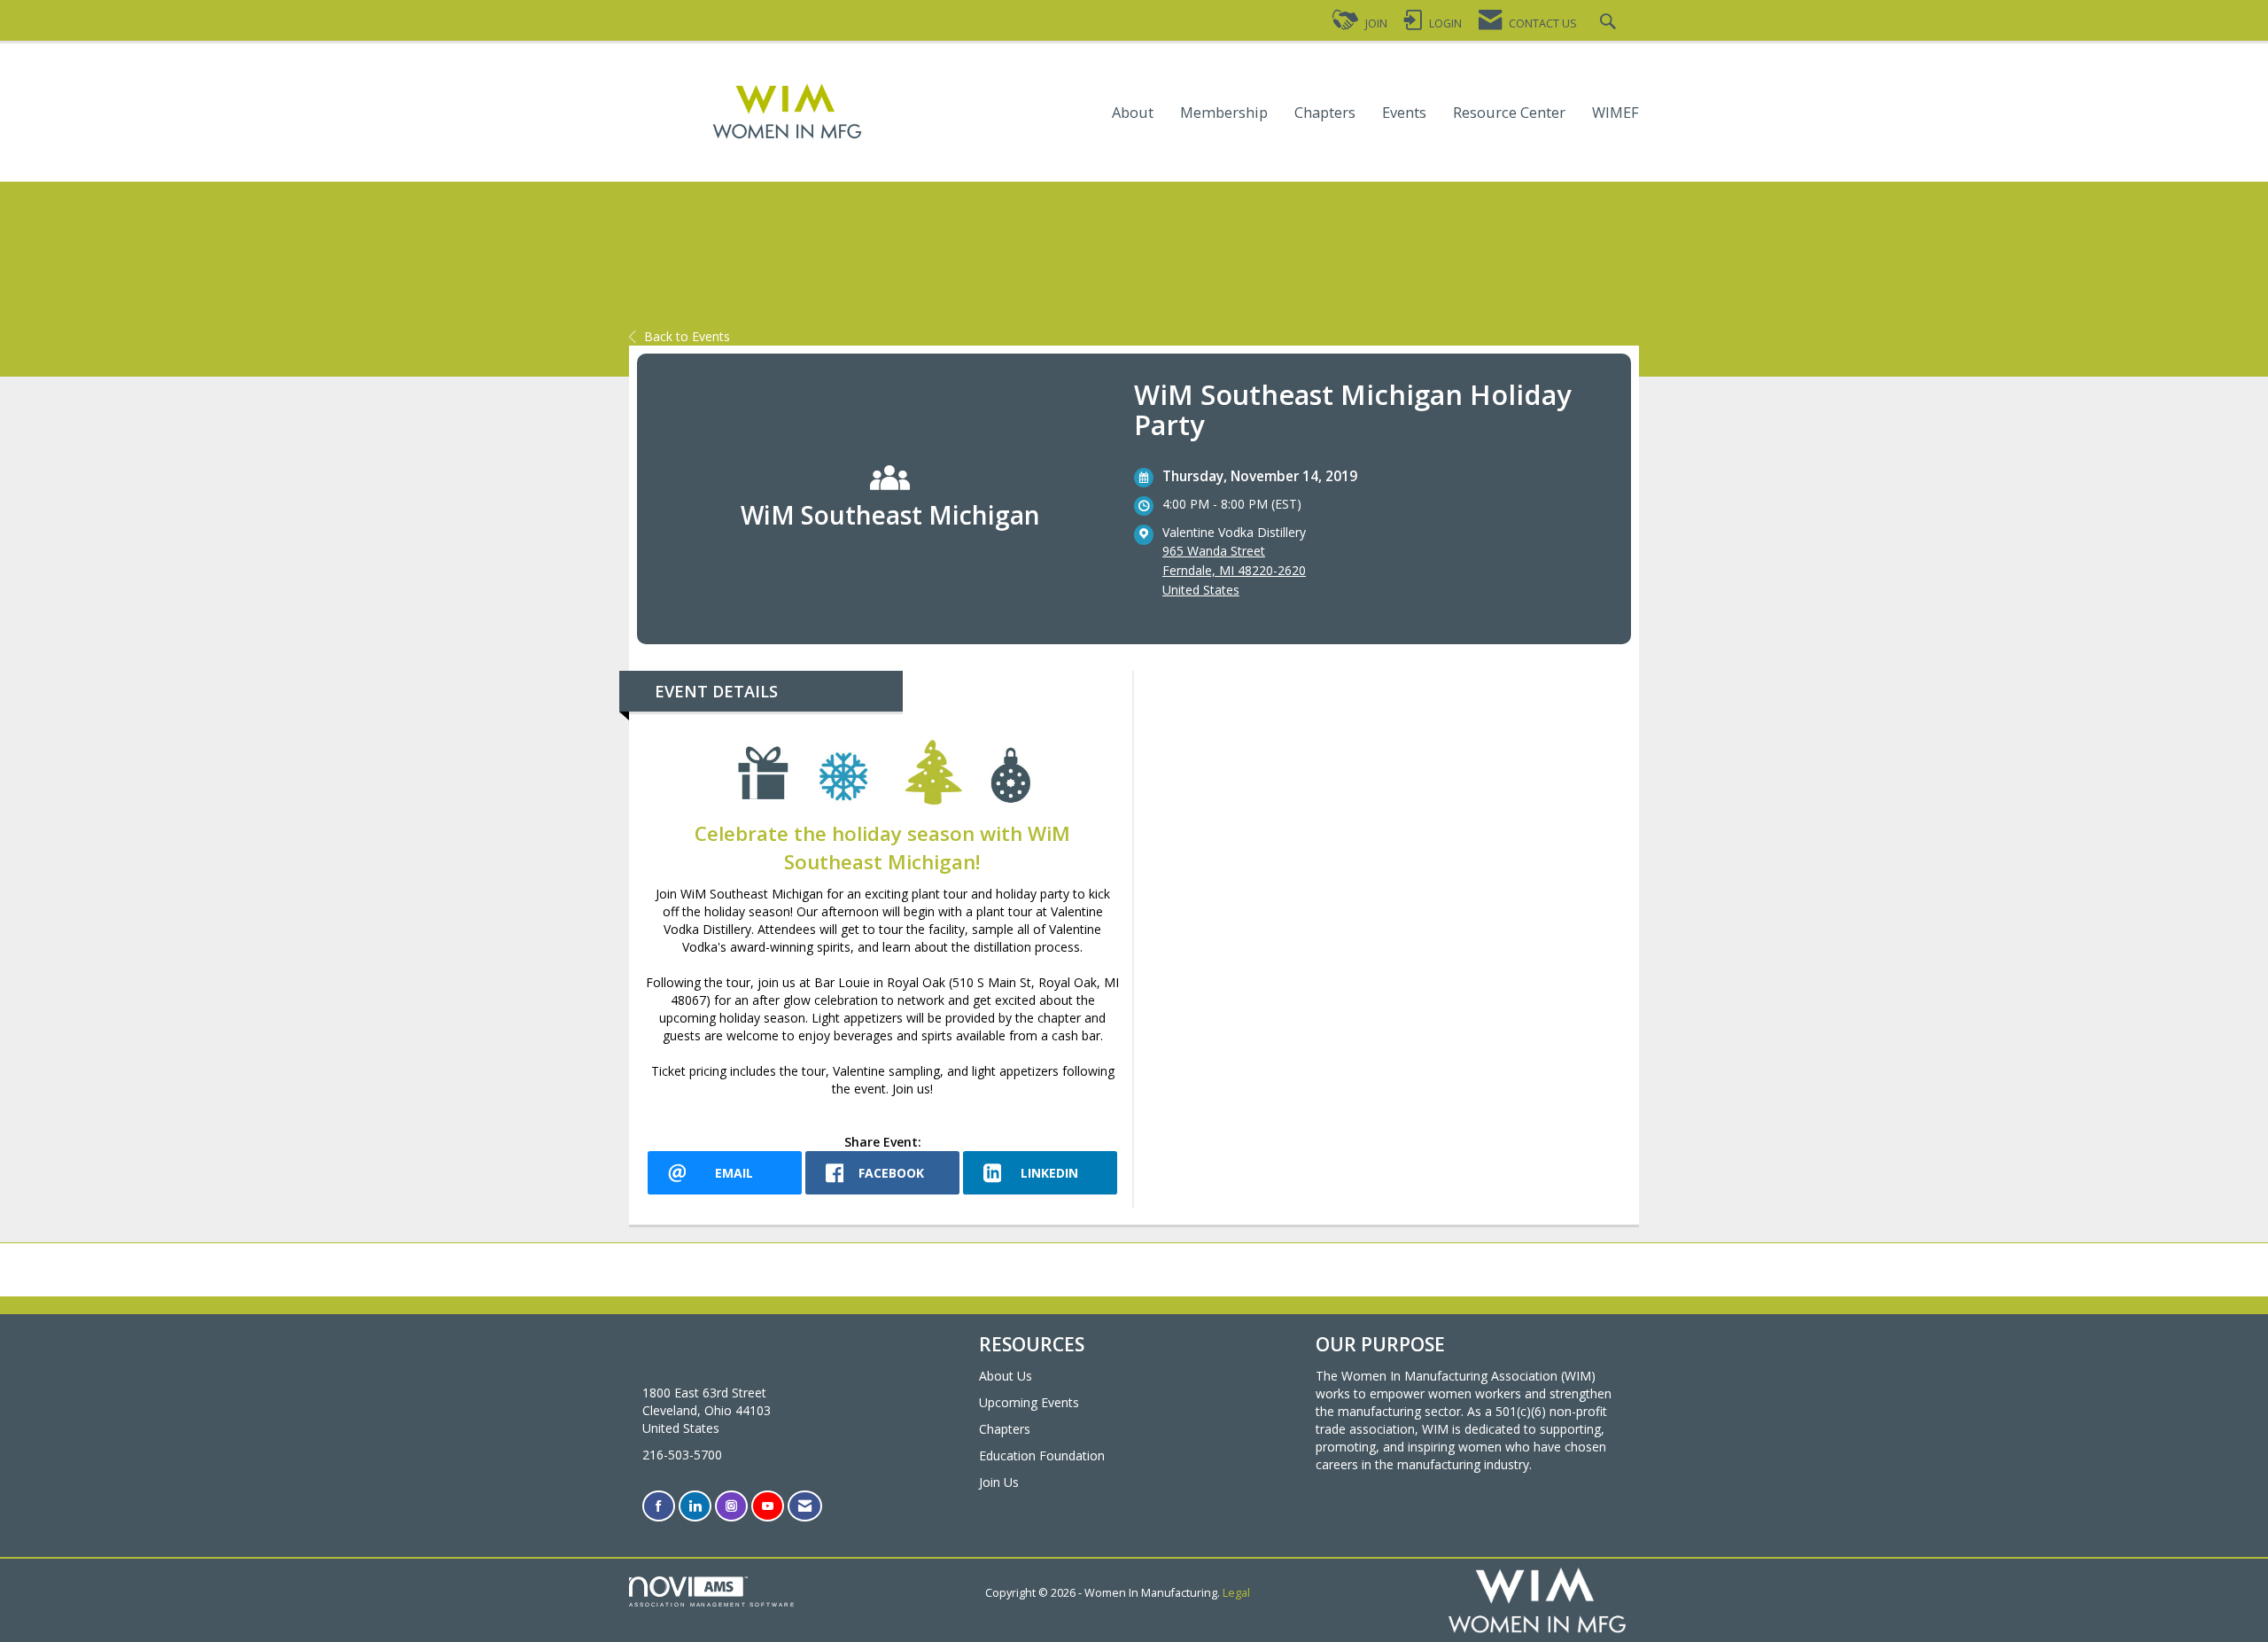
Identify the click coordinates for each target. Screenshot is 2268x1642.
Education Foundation (1042, 1455)
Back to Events (687, 336)
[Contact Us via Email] (805, 1506)
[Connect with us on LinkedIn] (695, 1506)
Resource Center (1509, 113)
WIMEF (1616, 113)
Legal (1236, 1593)
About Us (1006, 1376)
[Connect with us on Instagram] (731, 1506)
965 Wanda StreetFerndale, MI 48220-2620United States (1234, 570)
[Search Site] (1610, 23)
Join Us (999, 1482)
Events (1404, 113)
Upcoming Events (1029, 1402)
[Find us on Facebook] (659, 1506)
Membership (1224, 113)
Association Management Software (712, 1604)
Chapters (1325, 113)
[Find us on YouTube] (768, 1506)
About (1133, 113)
